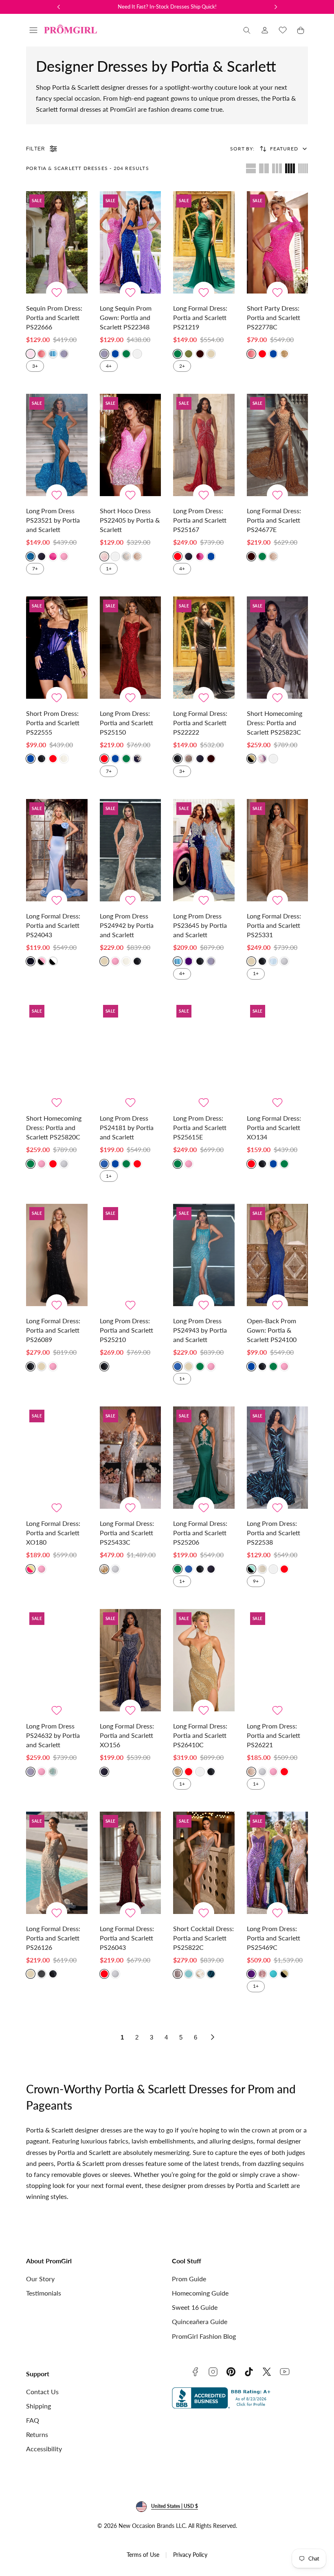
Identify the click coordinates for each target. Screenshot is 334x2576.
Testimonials (44, 2293)
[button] (33, 30)
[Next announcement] (276, 7)
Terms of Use (143, 2555)
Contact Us (42, 2392)
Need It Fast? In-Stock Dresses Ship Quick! (167, 7)
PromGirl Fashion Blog (204, 2336)
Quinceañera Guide (200, 2321)
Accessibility (44, 2449)
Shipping (38, 2406)
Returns (37, 2434)
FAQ (33, 2420)
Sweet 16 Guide (195, 2307)
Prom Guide (189, 2279)
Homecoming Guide (200, 2293)
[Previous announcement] (59, 7)
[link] (265, 30)
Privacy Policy (190, 2555)
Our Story (40, 2279)
